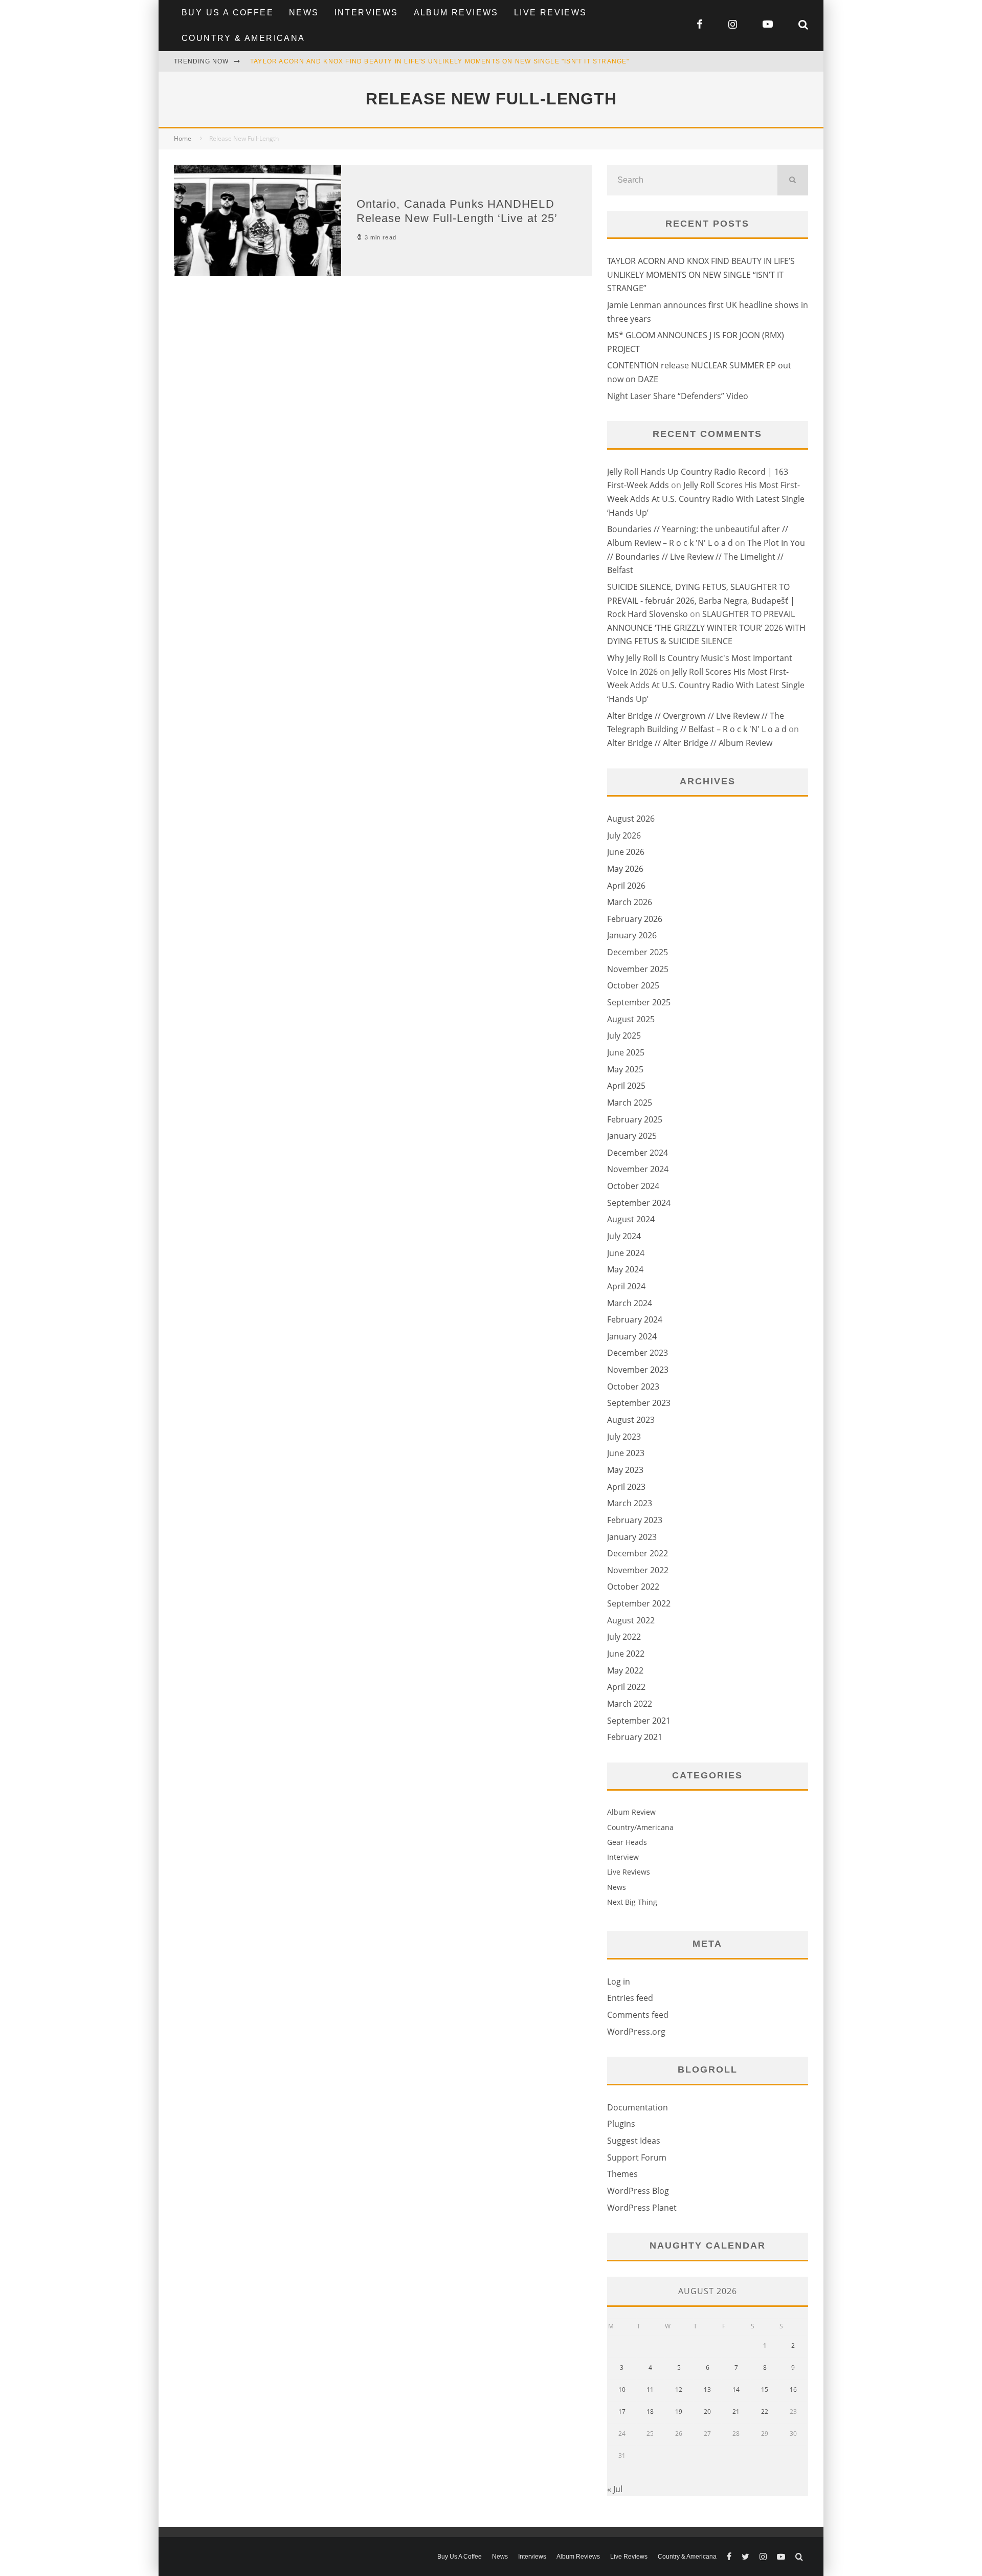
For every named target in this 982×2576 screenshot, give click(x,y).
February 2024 (635, 1319)
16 (793, 2390)
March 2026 (630, 902)
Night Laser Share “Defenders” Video (678, 396)
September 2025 (639, 1002)
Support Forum (637, 2157)
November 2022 (638, 1570)
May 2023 (625, 1470)
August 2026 (631, 819)
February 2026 (635, 919)
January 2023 (632, 1537)
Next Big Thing (632, 1902)
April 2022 (626, 1687)
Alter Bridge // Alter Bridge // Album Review (690, 743)
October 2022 (633, 1587)
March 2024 (630, 1303)
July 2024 (624, 1236)
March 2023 (630, 1503)
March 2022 (630, 1704)
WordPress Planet (642, 2208)
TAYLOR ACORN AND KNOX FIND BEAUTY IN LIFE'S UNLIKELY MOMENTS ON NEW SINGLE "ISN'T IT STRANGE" (440, 61)
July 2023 (624, 1437)
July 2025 (624, 1036)
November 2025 (638, 969)
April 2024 (626, 1286)
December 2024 (638, 1153)
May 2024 (625, 1269)
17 (622, 2412)
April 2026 (626, 886)
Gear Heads (627, 1842)
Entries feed (630, 1998)
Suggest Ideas (634, 2141)
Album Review (631, 1812)
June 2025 (626, 1052)
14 (736, 2390)
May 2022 (625, 1670)
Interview (623, 1857)
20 (707, 2412)
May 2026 (625, 869)
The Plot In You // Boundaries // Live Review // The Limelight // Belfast (706, 556)
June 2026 (626, 852)
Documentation (638, 2107)
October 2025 (633, 985)
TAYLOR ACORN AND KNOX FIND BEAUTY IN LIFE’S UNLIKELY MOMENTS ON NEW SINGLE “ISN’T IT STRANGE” (701, 274)
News (304, 13)
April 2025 (626, 1086)
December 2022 (638, 1553)
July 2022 (624, 1637)
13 (707, 2390)
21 (736, 2412)
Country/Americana (640, 1827)
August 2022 (631, 1620)
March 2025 (630, 1103)
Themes (622, 2174)
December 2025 (638, 952)
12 (679, 2390)
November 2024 (638, 1169)
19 (679, 2412)
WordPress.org (636, 2032)
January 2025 (632, 1136)
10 (622, 2390)
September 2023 (639, 1403)
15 (765, 2390)
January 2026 (632, 935)
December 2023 (638, 1353)
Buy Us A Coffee (228, 13)
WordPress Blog (638, 2191)
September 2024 (639, 1203)
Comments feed (638, 2015)
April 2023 (626, 1487)
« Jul (615, 2489)
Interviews (366, 13)
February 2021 (635, 1737)
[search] (793, 180)
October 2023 (633, 1386)
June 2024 (626, 1253)
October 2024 (633, 1186)
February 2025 (635, 1119)
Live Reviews (551, 13)
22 (765, 2412)
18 (650, 2412)
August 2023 (631, 1420)
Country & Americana (243, 38)
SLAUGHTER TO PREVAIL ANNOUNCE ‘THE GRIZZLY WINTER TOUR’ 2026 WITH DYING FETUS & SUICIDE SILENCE (706, 628)
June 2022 (626, 1654)
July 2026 (624, 835)
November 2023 (638, 1370)
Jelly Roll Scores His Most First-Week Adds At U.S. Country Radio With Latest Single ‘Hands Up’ (706, 499)
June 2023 (626, 1453)
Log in (619, 1981)
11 (650, 2390)
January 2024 (632, 1336)
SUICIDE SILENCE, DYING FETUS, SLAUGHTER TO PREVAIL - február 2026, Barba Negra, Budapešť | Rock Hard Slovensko (701, 600)
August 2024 (631, 1219)
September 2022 (639, 1603)
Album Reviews (456, 13)
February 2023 (635, 1520)
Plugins (621, 2124)
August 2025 (631, 1019)
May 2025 (625, 1069)
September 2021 (639, 1721)
